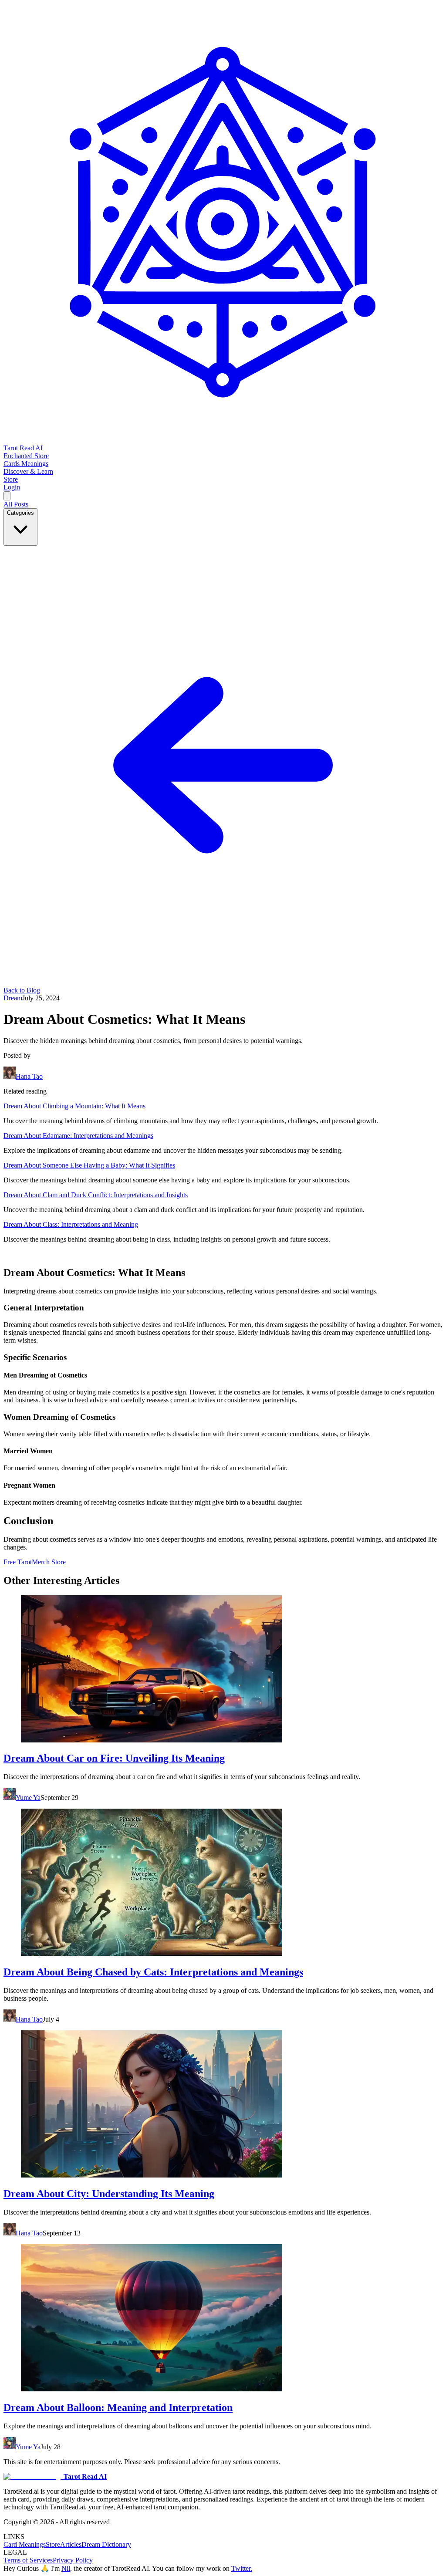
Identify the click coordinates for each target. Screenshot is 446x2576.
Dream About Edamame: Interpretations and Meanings (78, 1136)
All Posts (16, 504)
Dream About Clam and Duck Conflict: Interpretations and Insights (96, 1195)
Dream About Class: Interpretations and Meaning (71, 1224)
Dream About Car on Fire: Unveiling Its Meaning (114, 1758)
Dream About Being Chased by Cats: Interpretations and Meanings (153, 1972)
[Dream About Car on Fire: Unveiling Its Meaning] (223, 1670)
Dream (13, 998)
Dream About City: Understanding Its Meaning (109, 2194)
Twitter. (242, 2568)
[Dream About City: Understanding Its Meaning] (223, 2105)
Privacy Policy (73, 2560)
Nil (66, 2568)
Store (53, 2544)
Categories (20, 513)
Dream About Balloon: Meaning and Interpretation (118, 2407)
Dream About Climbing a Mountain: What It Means (74, 1106)
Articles (71, 2544)
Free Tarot (18, 1562)
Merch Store (49, 1562)
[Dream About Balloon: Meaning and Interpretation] (223, 2319)
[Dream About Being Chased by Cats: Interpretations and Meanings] (223, 1883)
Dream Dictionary (106, 2544)
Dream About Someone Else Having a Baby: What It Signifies (89, 1165)
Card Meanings (25, 2544)
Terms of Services (28, 2560)
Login (12, 487)
